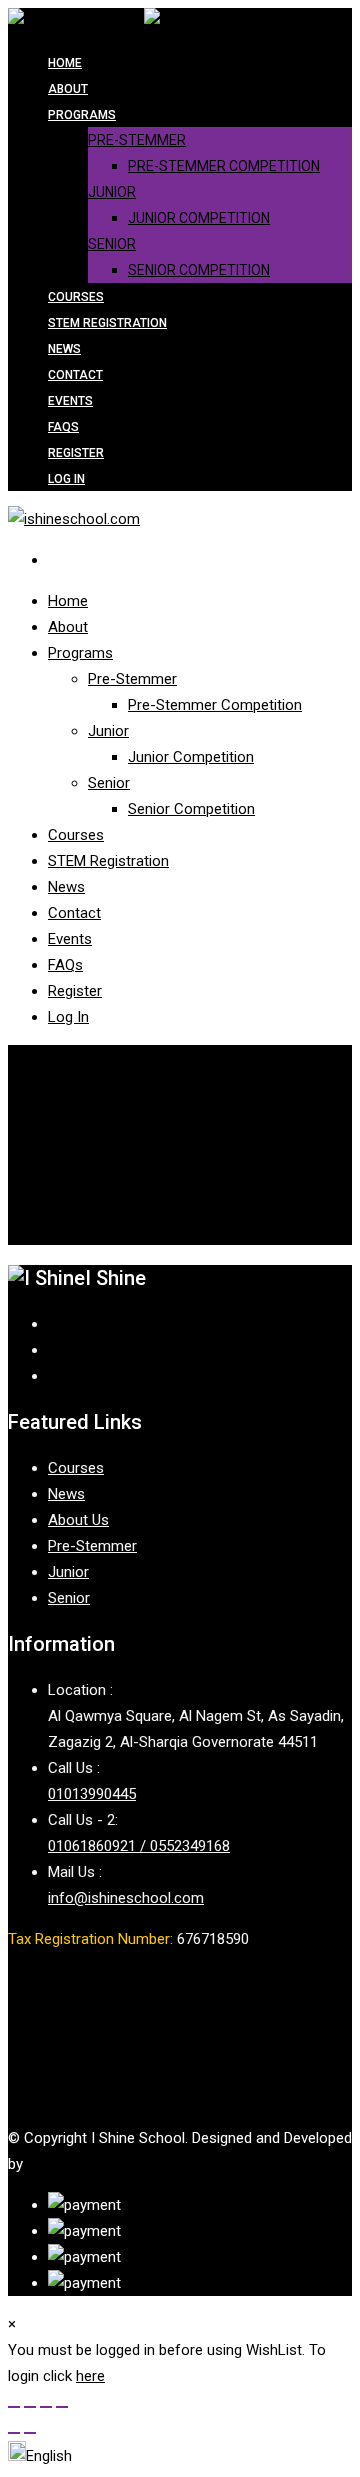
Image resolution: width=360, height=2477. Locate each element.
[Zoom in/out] (14, 2407)
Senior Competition (199, 270)
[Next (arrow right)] (30, 2433)
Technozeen (67, 2164)
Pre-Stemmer (137, 140)
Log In (66, 479)
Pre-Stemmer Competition (224, 166)
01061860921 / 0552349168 (139, 1846)
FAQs (63, 427)
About (68, 89)
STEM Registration (107, 323)
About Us (78, 1520)
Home (65, 63)
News (64, 349)
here (90, 2376)
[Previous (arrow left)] (14, 2433)
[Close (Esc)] (62, 2407)
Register (76, 453)
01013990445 (92, 1794)
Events (70, 401)
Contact (75, 375)
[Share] (46, 2407)
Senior (112, 244)
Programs (82, 115)
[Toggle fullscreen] (30, 2407)
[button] (40, 2455)
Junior (112, 192)
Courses (76, 297)
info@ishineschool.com (126, 1898)
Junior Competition (199, 218)
